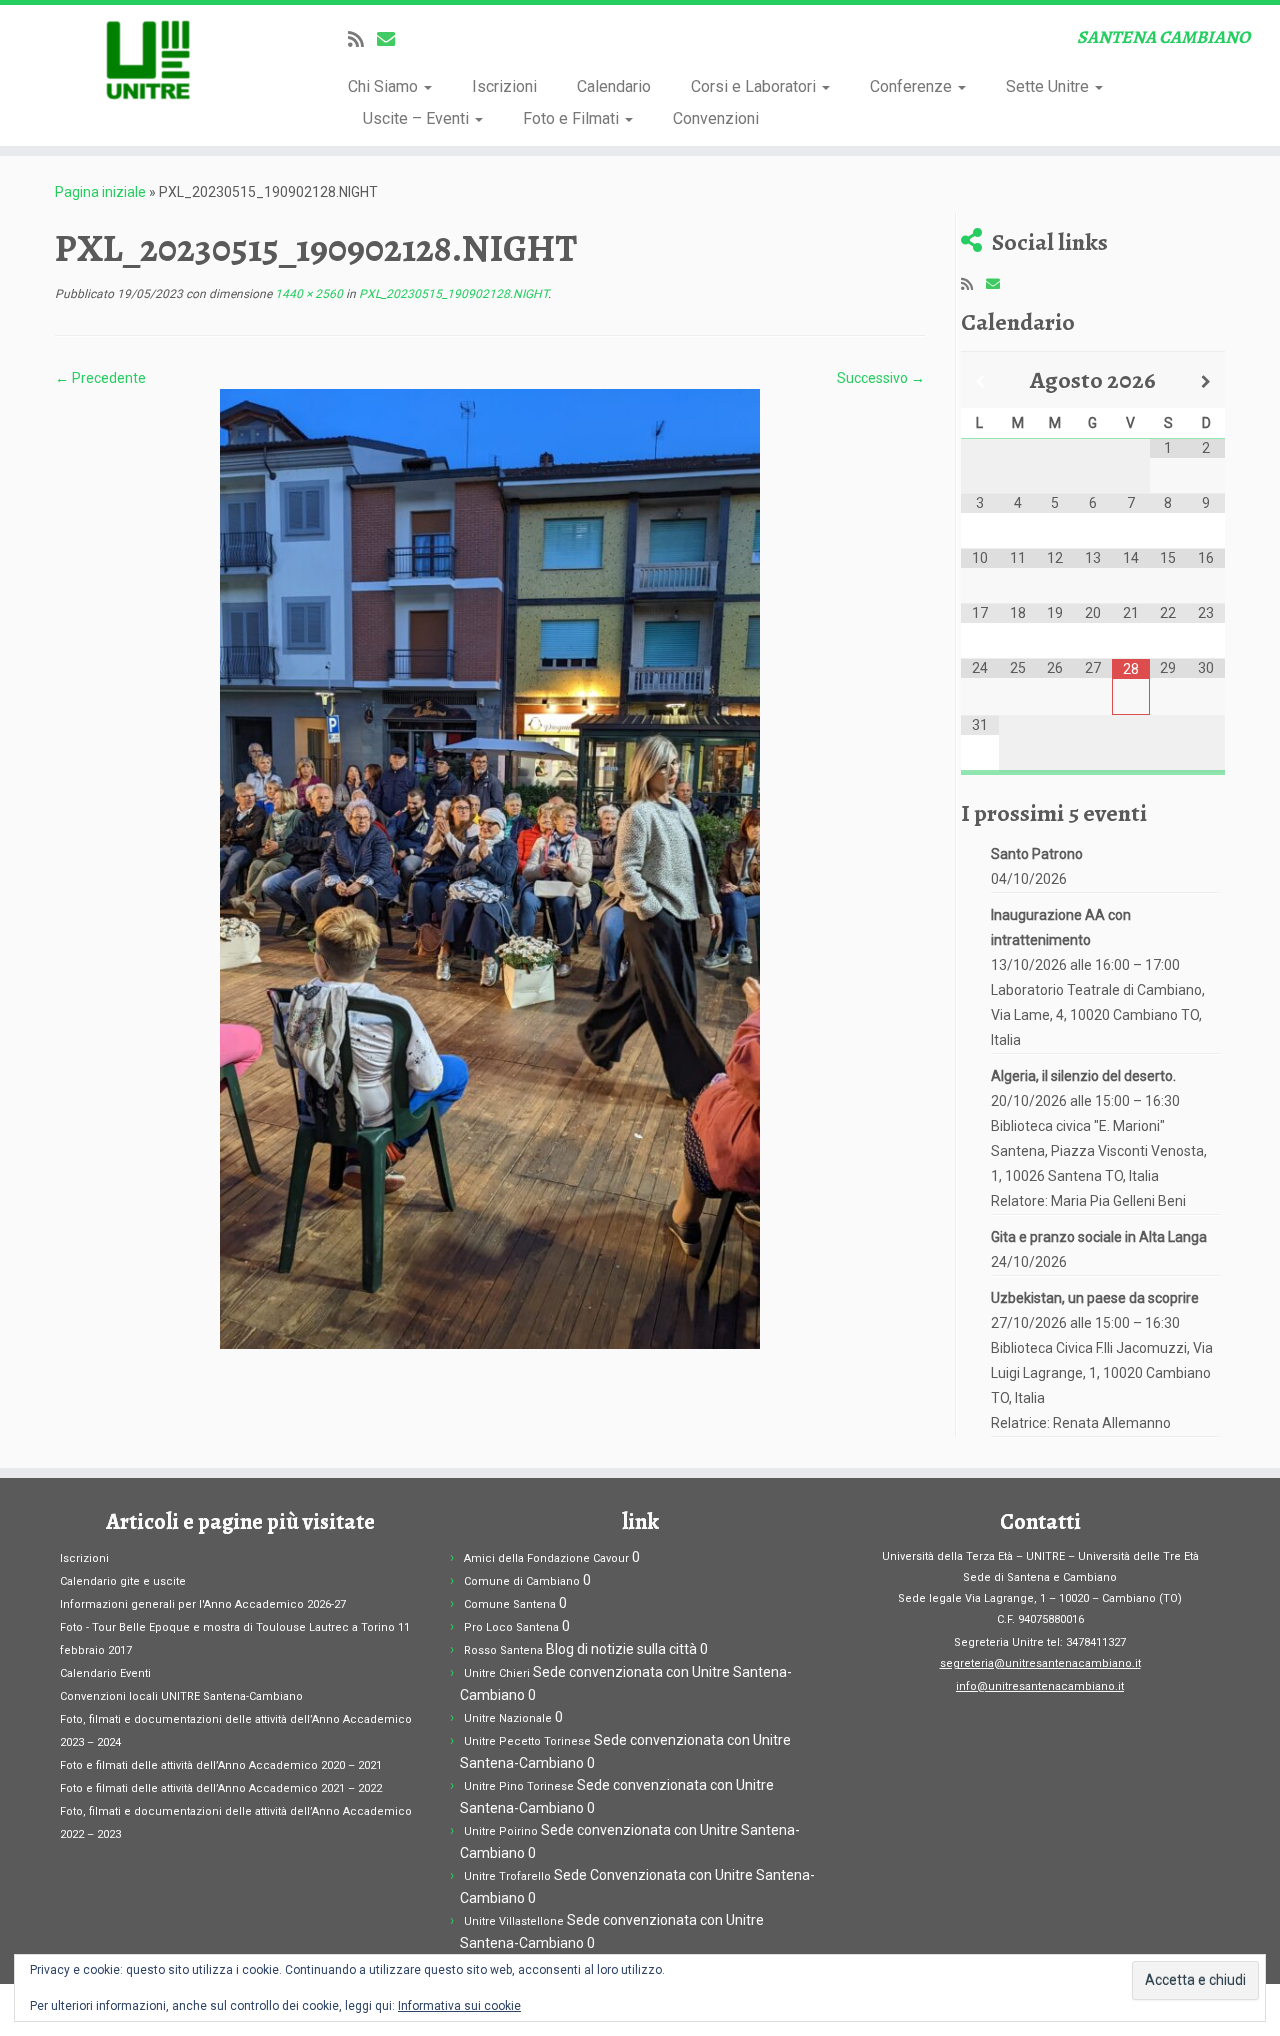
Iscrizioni (504, 86)
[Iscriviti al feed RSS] (362, 39)
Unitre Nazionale (508, 1718)
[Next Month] (1206, 381)
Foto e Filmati (573, 118)
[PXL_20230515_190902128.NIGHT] (490, 868)
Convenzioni (716, 118)
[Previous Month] (980, 381)
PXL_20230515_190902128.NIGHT (452, 294)
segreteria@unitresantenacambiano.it (1040, 1663)
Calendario (614, 86)
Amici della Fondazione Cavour (546, 1558)
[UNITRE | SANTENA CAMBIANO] (147, 60)
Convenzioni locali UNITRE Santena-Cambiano (181, 1696)
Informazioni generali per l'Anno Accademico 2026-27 (203, 1604)
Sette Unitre (1049, 86)
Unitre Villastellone (514, 1921)
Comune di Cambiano (522, 1581)
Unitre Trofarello (507, 1876)
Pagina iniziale (100, 192)
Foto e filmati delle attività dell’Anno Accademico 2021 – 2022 (221, 1788)
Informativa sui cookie (459, 2006)
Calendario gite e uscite (123, 1581)
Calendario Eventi (105, 1673)
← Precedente (100, 378)
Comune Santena (510, 1604)
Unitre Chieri (497, 1673)
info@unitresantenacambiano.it (1040, 1686)
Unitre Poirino (501, 1831)
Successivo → (881, 378)
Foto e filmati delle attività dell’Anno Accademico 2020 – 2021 (221, 1765)
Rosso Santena (503, 1650)
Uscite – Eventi (418, 118)
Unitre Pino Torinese (519, 1786)
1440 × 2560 (307, 294)
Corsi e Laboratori (755, 86)
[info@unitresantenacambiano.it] (392, 39)
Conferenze (913, 86)
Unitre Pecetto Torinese (527, 1741)
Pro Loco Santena (511, 1627)
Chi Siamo (385, 86)
